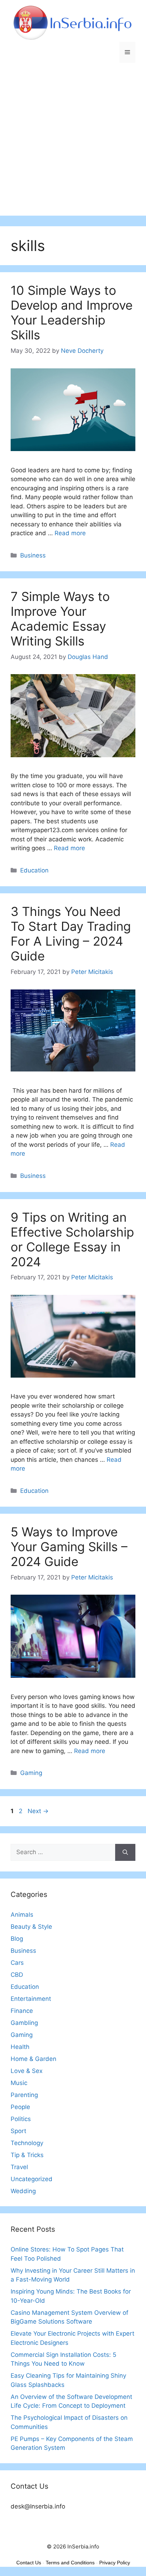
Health (20, 2047)
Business (33, 555)
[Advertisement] (73, 143)
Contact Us (29, 2563)
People (20, 2107)
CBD (17, 1975)
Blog (17, 1939)
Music (19, 2083)
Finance (22, 2011)
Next (38, 1811)
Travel (19, 2167)
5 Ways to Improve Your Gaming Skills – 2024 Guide (69, 1547)
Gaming (31, 1773)
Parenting (24, 2095)
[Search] (125, 1852)
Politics (21, 2119)
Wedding (23, 2191)
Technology (27, 2143)
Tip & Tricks (27, 2155)
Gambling (24, 2023)
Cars (17, 1963)
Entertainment (31, 1999)
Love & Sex (27, 2071)
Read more (70, 533)
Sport (18, 2131)
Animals (22, 1915)
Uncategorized (32, 2179)
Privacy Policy (115, 2563)
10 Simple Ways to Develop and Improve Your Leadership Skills (72, 312)
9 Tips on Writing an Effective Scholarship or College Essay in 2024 (72, 1239)
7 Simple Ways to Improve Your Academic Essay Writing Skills (60, 619)
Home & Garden (33, 2059)
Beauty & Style (31, 1927)
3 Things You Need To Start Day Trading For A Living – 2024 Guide (71, 934)
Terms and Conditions (70, 2563)
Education (34, 870)
